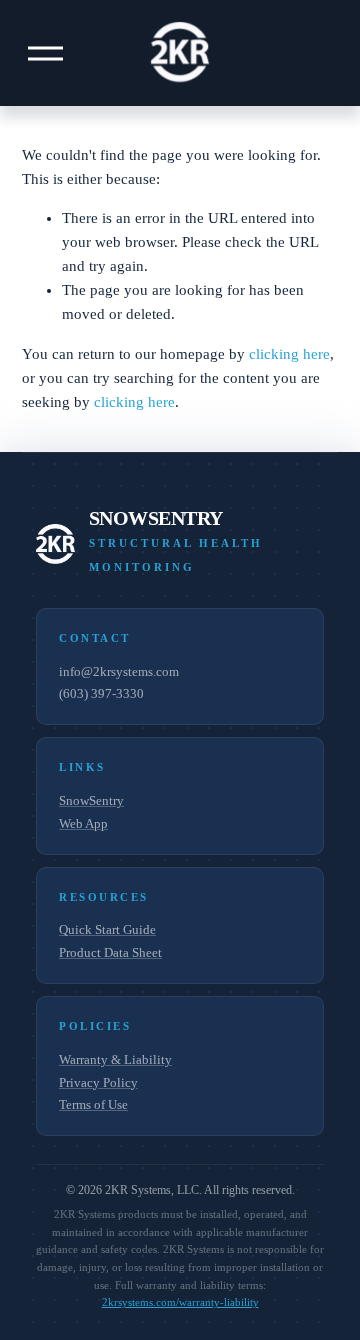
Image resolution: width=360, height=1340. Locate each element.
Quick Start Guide (107, 929)
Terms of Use (93, 1104)
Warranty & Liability (115, 1059)
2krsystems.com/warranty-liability (180, 1302)
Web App (83, 823)
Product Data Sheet (110, 952)
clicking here (289, 354)
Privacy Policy (98, 1082)
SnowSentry (91, 800)
